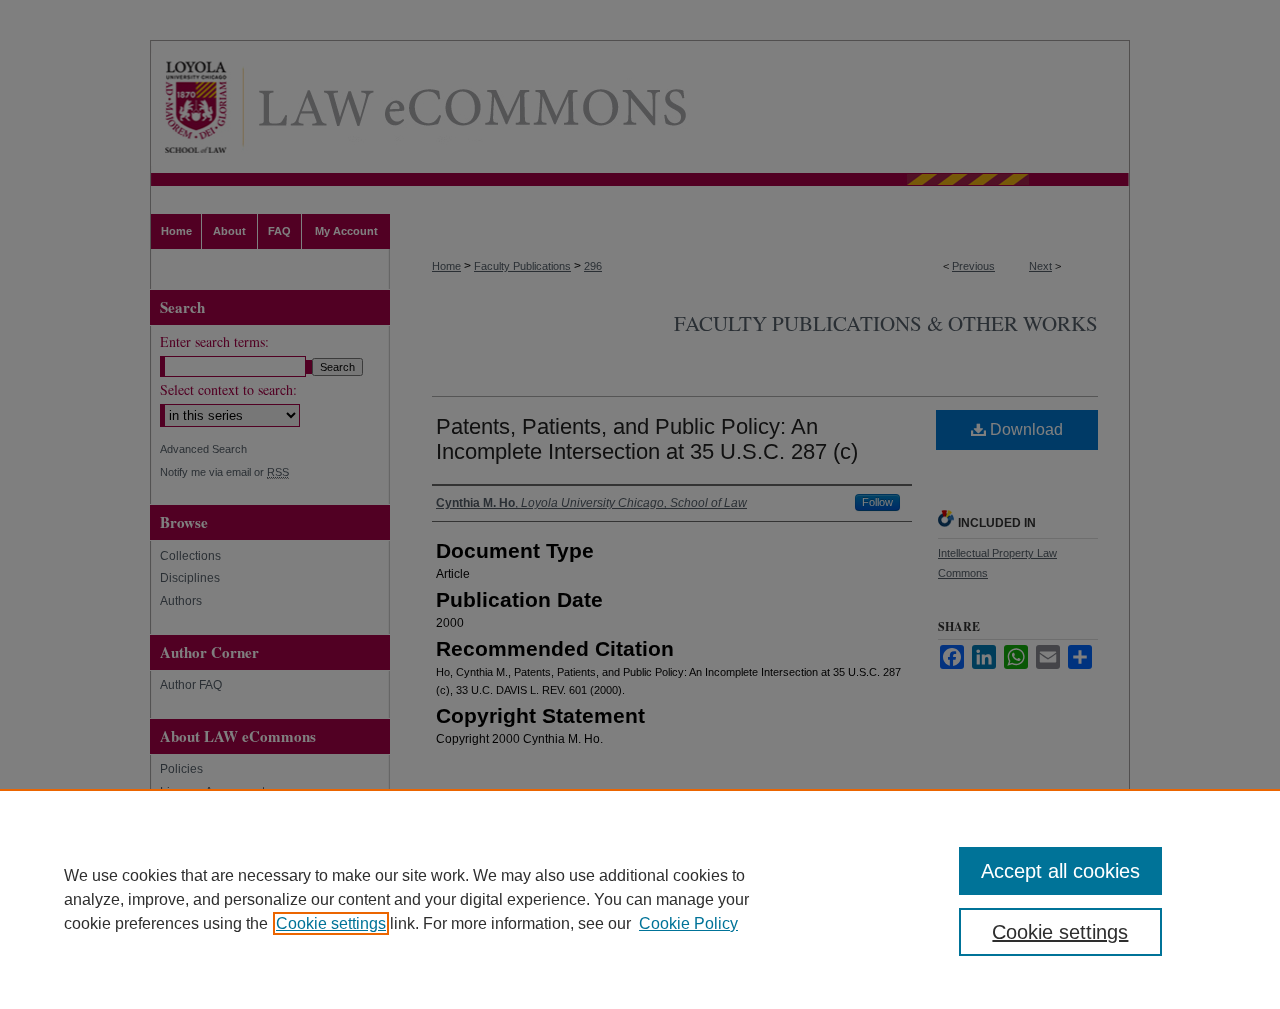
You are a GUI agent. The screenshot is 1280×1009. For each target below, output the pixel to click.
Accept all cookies (1060, 871)
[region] (640, 899)
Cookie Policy (688, 923)
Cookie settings (331, 923)
